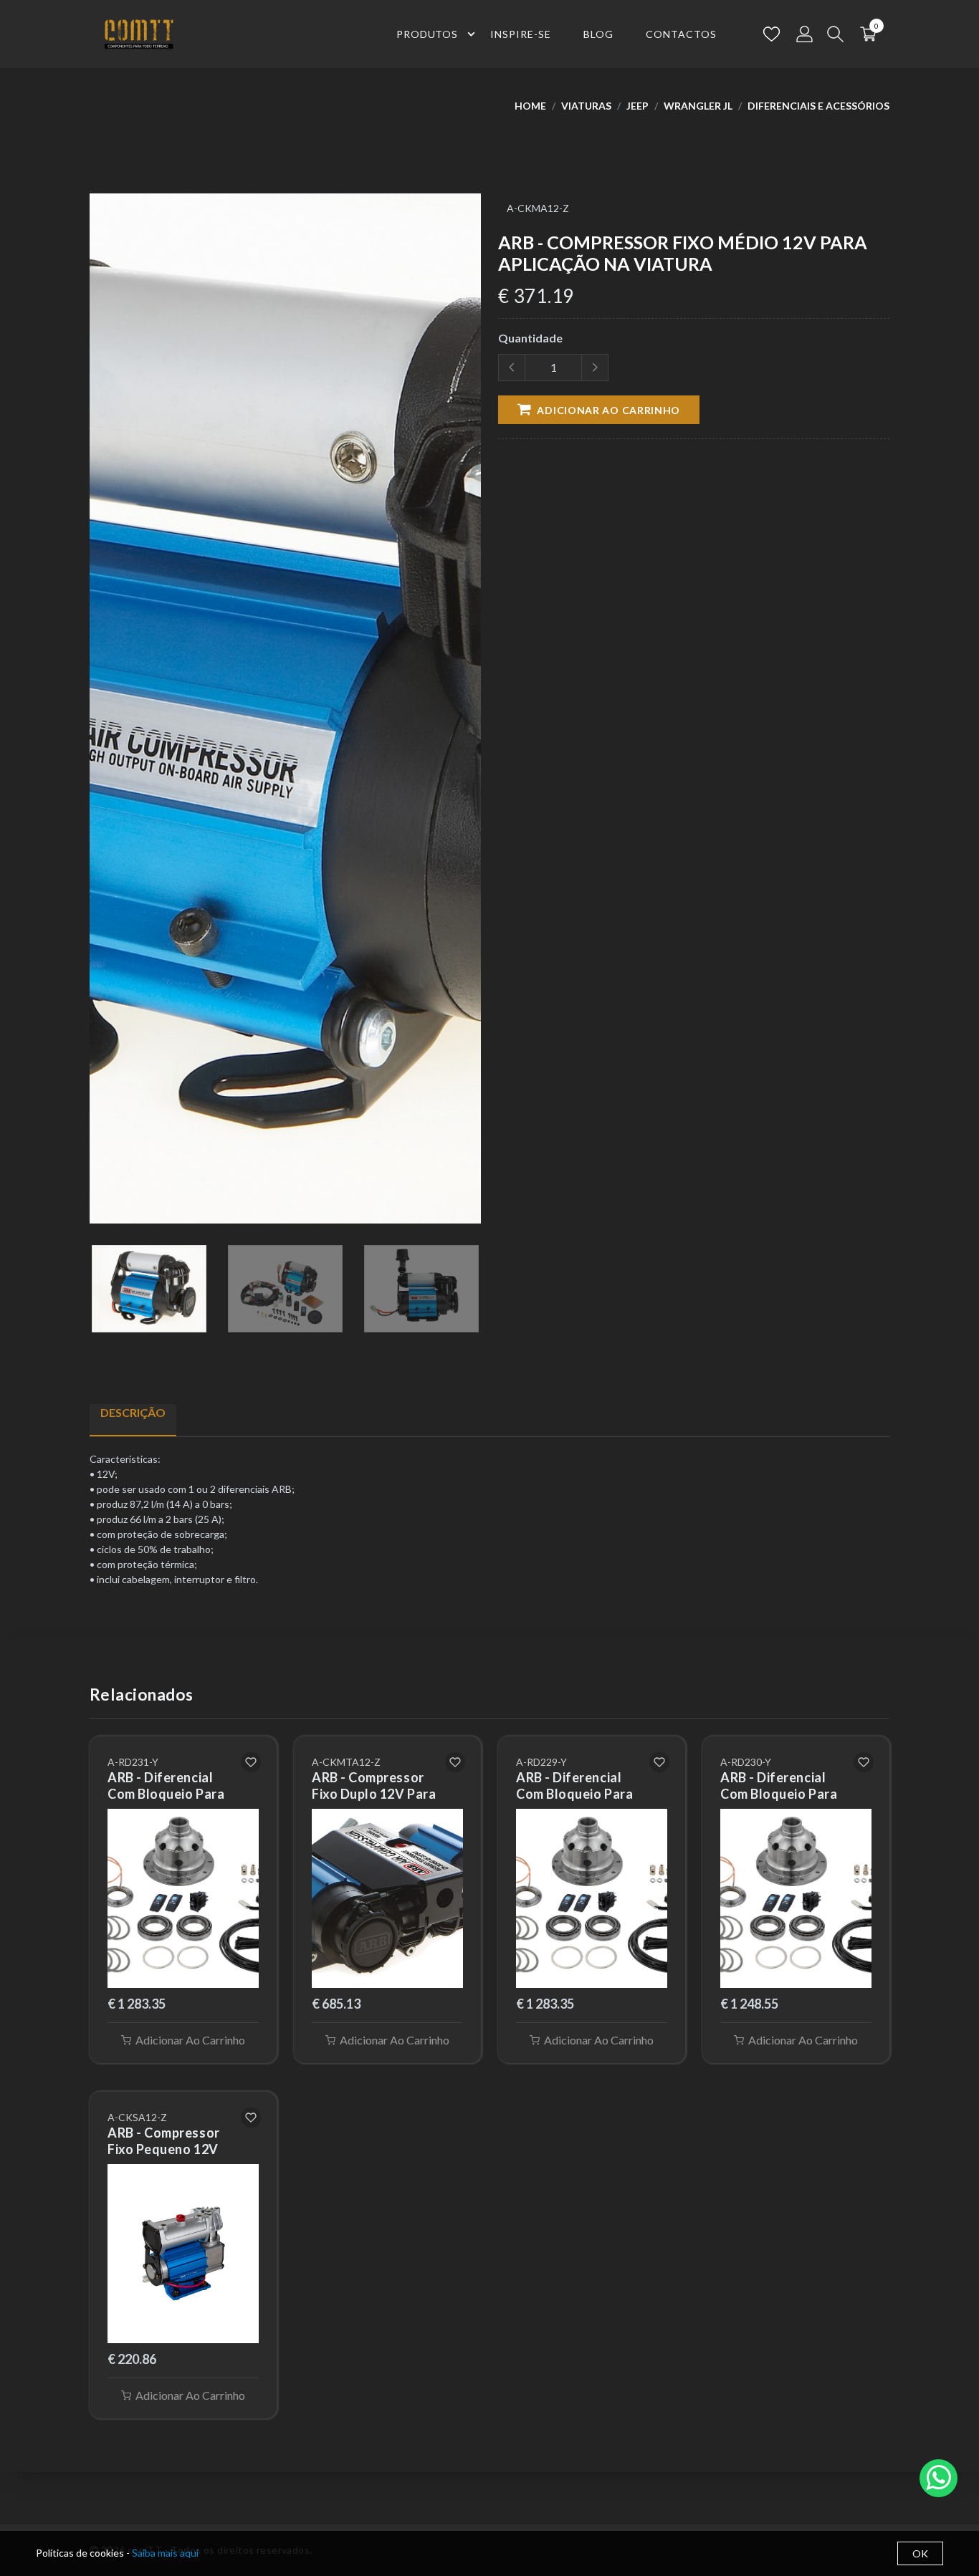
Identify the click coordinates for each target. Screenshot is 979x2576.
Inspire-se (521, 34)
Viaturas (586, 106)
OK (920, 2553)
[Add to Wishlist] (251, 1762)
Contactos (681, 34)
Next (473, 714)
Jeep (637, 106)
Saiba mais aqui (165, 2553)
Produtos (428, 34)
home (530, 106)
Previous (97, 714)
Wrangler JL (698, 106)
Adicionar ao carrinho (607, 410)
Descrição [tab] (133, 1412)
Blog (598, 34)
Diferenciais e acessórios (818, 106)
